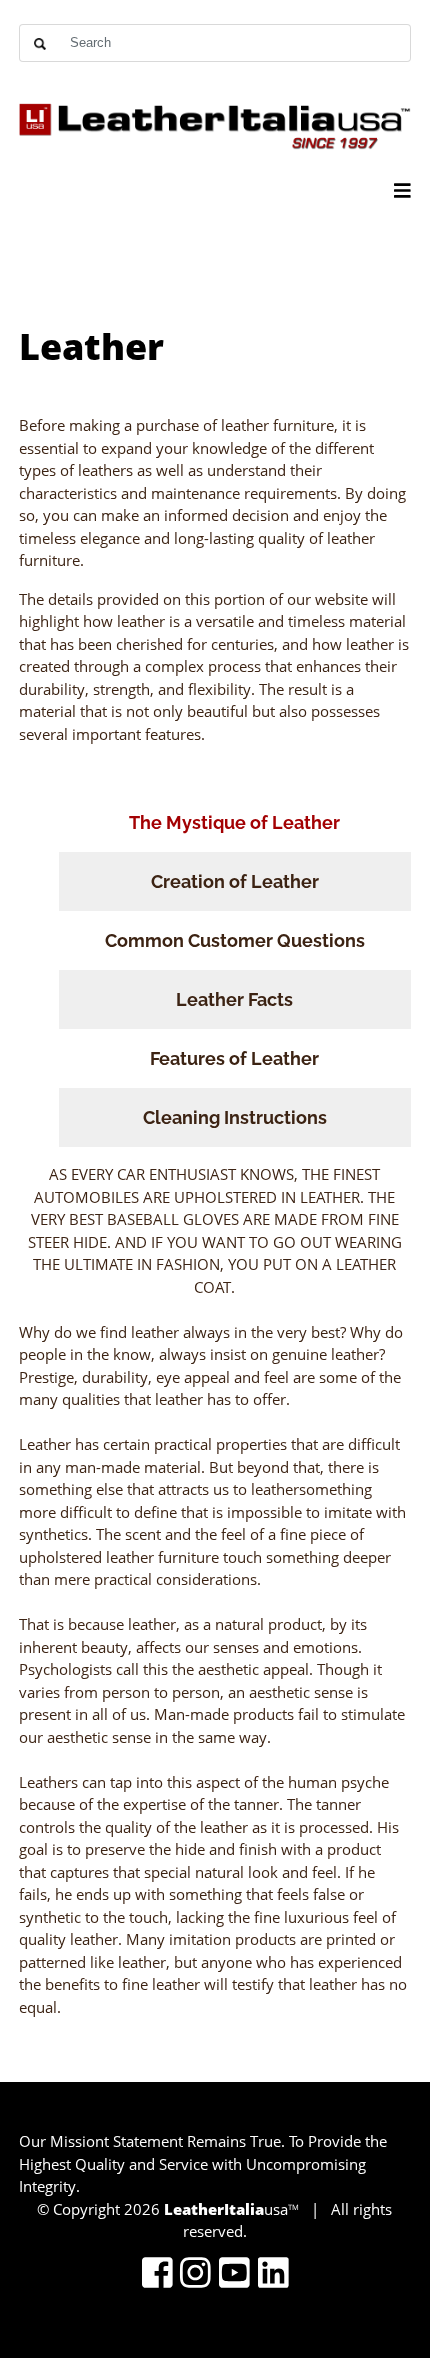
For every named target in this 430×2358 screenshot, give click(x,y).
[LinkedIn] (273, 2274)
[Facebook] (157, 2274)
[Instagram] (195, 2274)
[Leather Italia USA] (214, 120)
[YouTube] (234, 2274)
